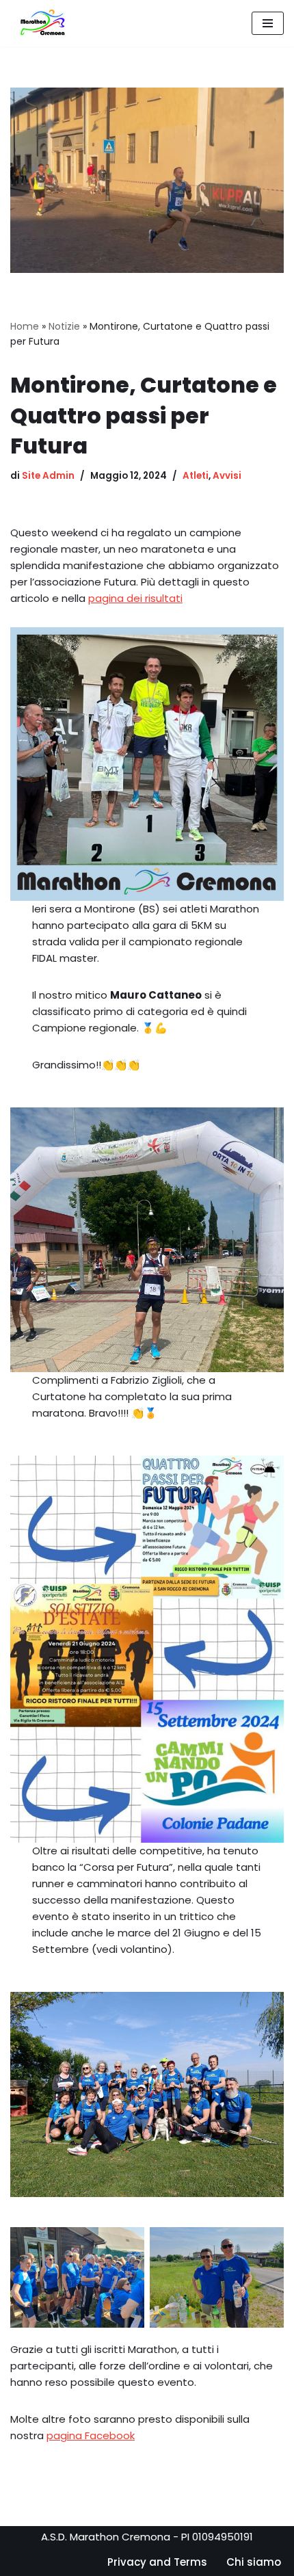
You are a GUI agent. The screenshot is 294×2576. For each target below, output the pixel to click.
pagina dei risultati (135, 598)
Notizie (64, 326)
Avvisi (227, 476)
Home (25, 326)
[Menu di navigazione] (268, 23)
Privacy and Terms (157, 2562)
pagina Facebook (91, 2435)
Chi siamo (254, 2562)
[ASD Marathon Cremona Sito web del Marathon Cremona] (46, 23)
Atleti (196, 476)
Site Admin (48, 476)
